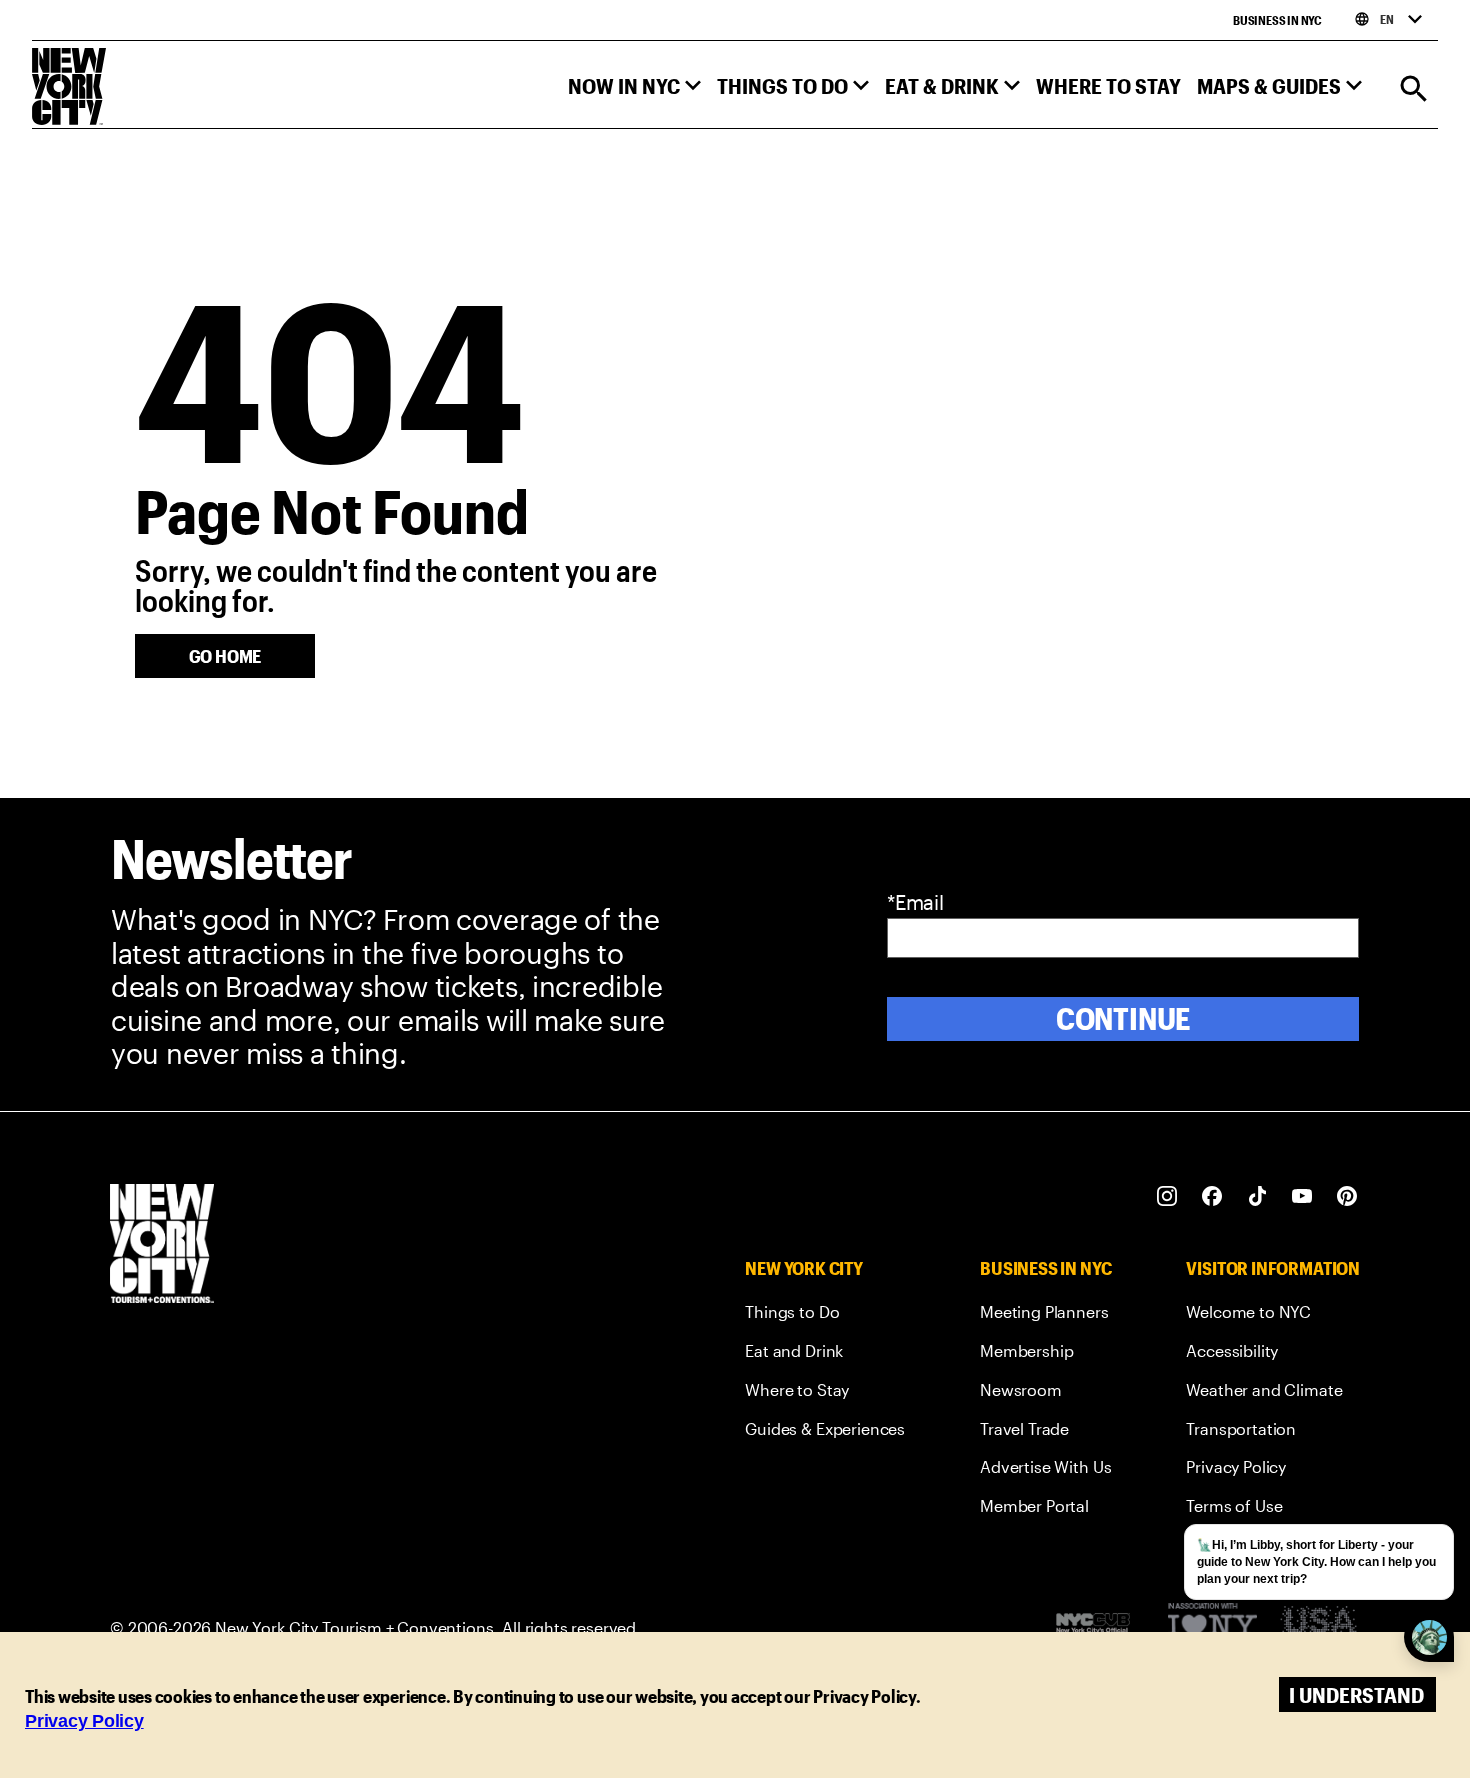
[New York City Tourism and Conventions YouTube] (1302, 1196)
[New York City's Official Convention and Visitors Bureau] (1101, 1628)
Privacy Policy (84, 1721)
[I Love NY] (1212, 1627)
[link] (825, 1315)
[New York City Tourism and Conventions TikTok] (1257, 1196)
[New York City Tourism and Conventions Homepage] (162, 1245)
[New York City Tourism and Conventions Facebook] (1212, 1196)
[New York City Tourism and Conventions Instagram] (1167, 1196)
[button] (634, 90)
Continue (1123, 1018)
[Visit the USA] (1318, 1627)
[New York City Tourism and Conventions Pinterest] (1347, 1196)
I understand (1356, 1694)
